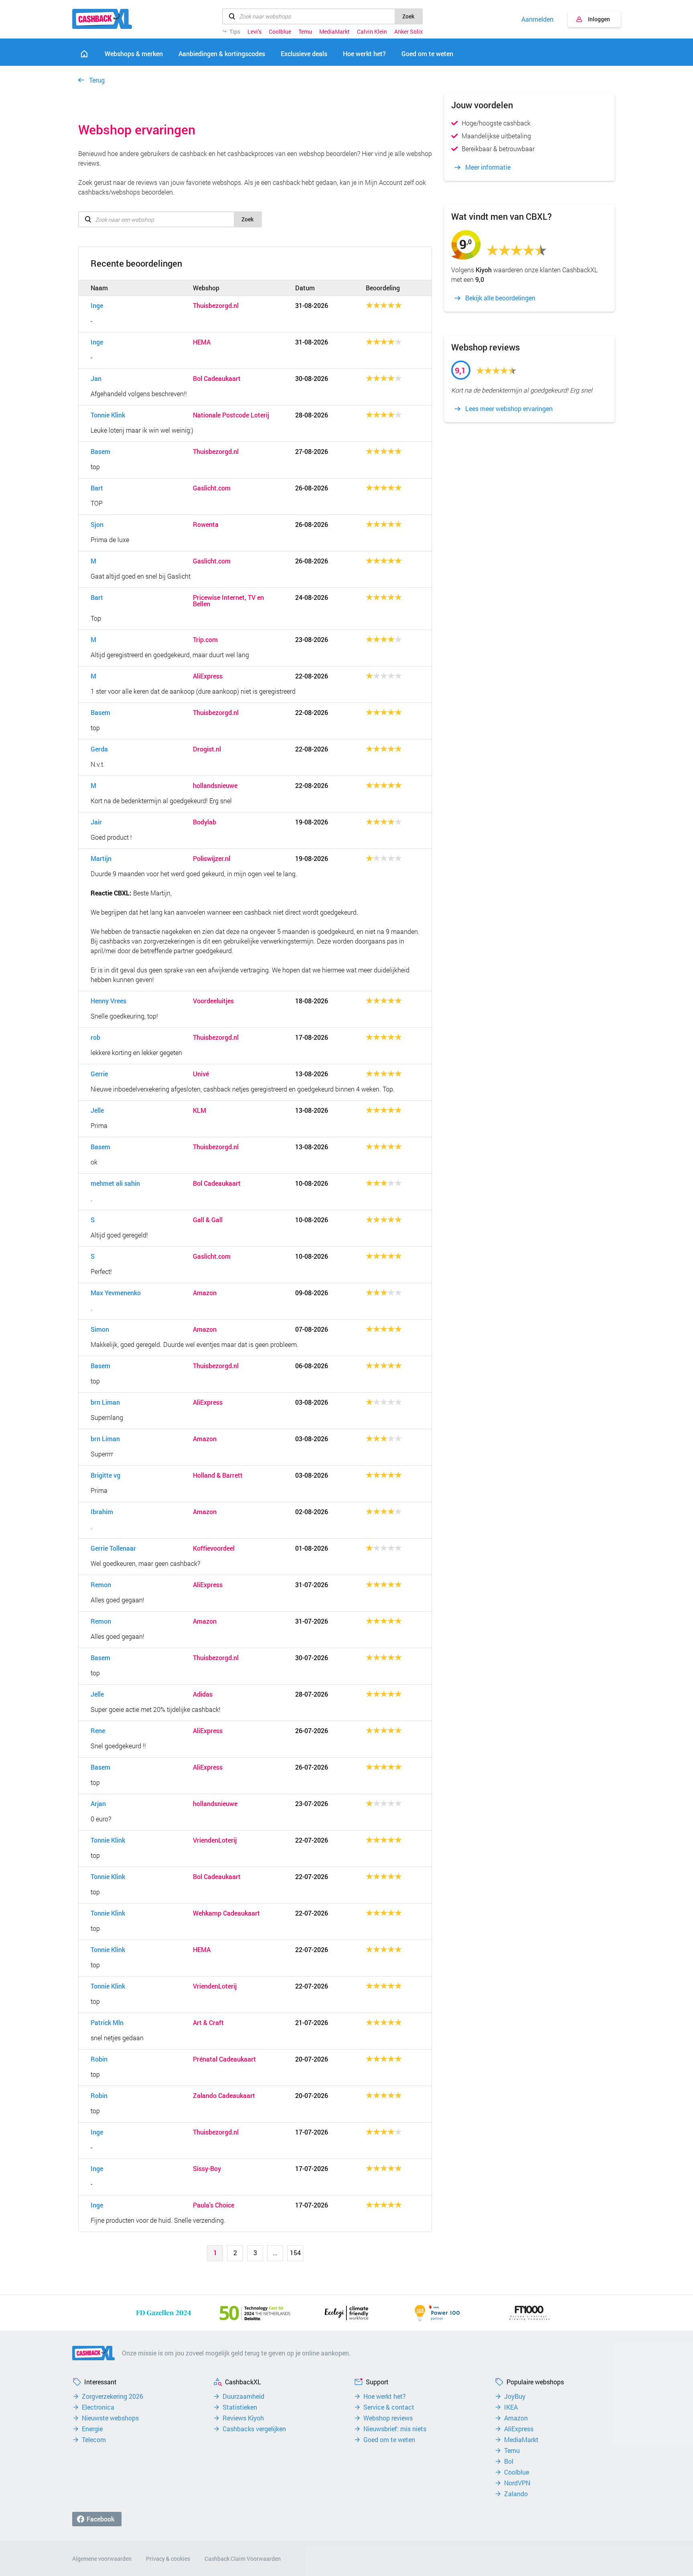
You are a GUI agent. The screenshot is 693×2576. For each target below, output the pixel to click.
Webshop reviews (388, 2418)
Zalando (516, 2494)
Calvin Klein (372, 32)
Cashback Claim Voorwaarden (243, 2559)
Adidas (203, 1694)
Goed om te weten (389, 2440)
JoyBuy (515, 2396)
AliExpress (208, 676)
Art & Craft (208, 2023)
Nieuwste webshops (110, 2418)
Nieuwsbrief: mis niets (395, 2429)
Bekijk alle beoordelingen (500, 298)
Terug (97, 80)
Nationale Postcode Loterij (231, 415)
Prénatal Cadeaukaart (224, 2059)
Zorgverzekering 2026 (112, 2396)
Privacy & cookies (168, 2559)
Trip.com (205, 640)
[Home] (84, 54)
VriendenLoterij (215, 1840)
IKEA (511, 2407)
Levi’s (254, 32)
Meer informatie (488, 167)
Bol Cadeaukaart (217, 379)
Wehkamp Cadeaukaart (226, 1913)
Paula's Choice (214, 2205)
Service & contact (389, 2407)
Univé (201, 1074)
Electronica (98, 2407)
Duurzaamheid (243, 2396)
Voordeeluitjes (213, 1001)
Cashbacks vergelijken (254, 2429)
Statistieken (240, 2407)
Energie (92, 2429)
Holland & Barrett (218, 1475)
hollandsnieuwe (215, 786)
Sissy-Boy (207, 2169)
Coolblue (280, 32)
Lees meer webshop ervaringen (509, 409)
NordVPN (517, 2483)
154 (295, 2253)
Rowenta (206, 525)
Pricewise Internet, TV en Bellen (228, 601)
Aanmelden (537, 19)
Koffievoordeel (214, 1548)
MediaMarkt (334, 32)
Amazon (205, 1293)
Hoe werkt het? (385, 2396)
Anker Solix (408, 32)
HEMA (202, 342)
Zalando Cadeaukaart (224, 2096)
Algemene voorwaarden (102, 2559)
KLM (200, 1110)
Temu (305, 32)
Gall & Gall (208, 1220)
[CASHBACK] (102, 19)
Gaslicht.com (212, 488)
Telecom (94, 2440)
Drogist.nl (207, 749)
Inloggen (599, 19)
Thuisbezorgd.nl (216, 306)
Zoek (408, 16)
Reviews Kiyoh (243, 2418)
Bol (509, 2461)
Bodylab (205, 822)
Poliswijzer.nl (212, 859)
